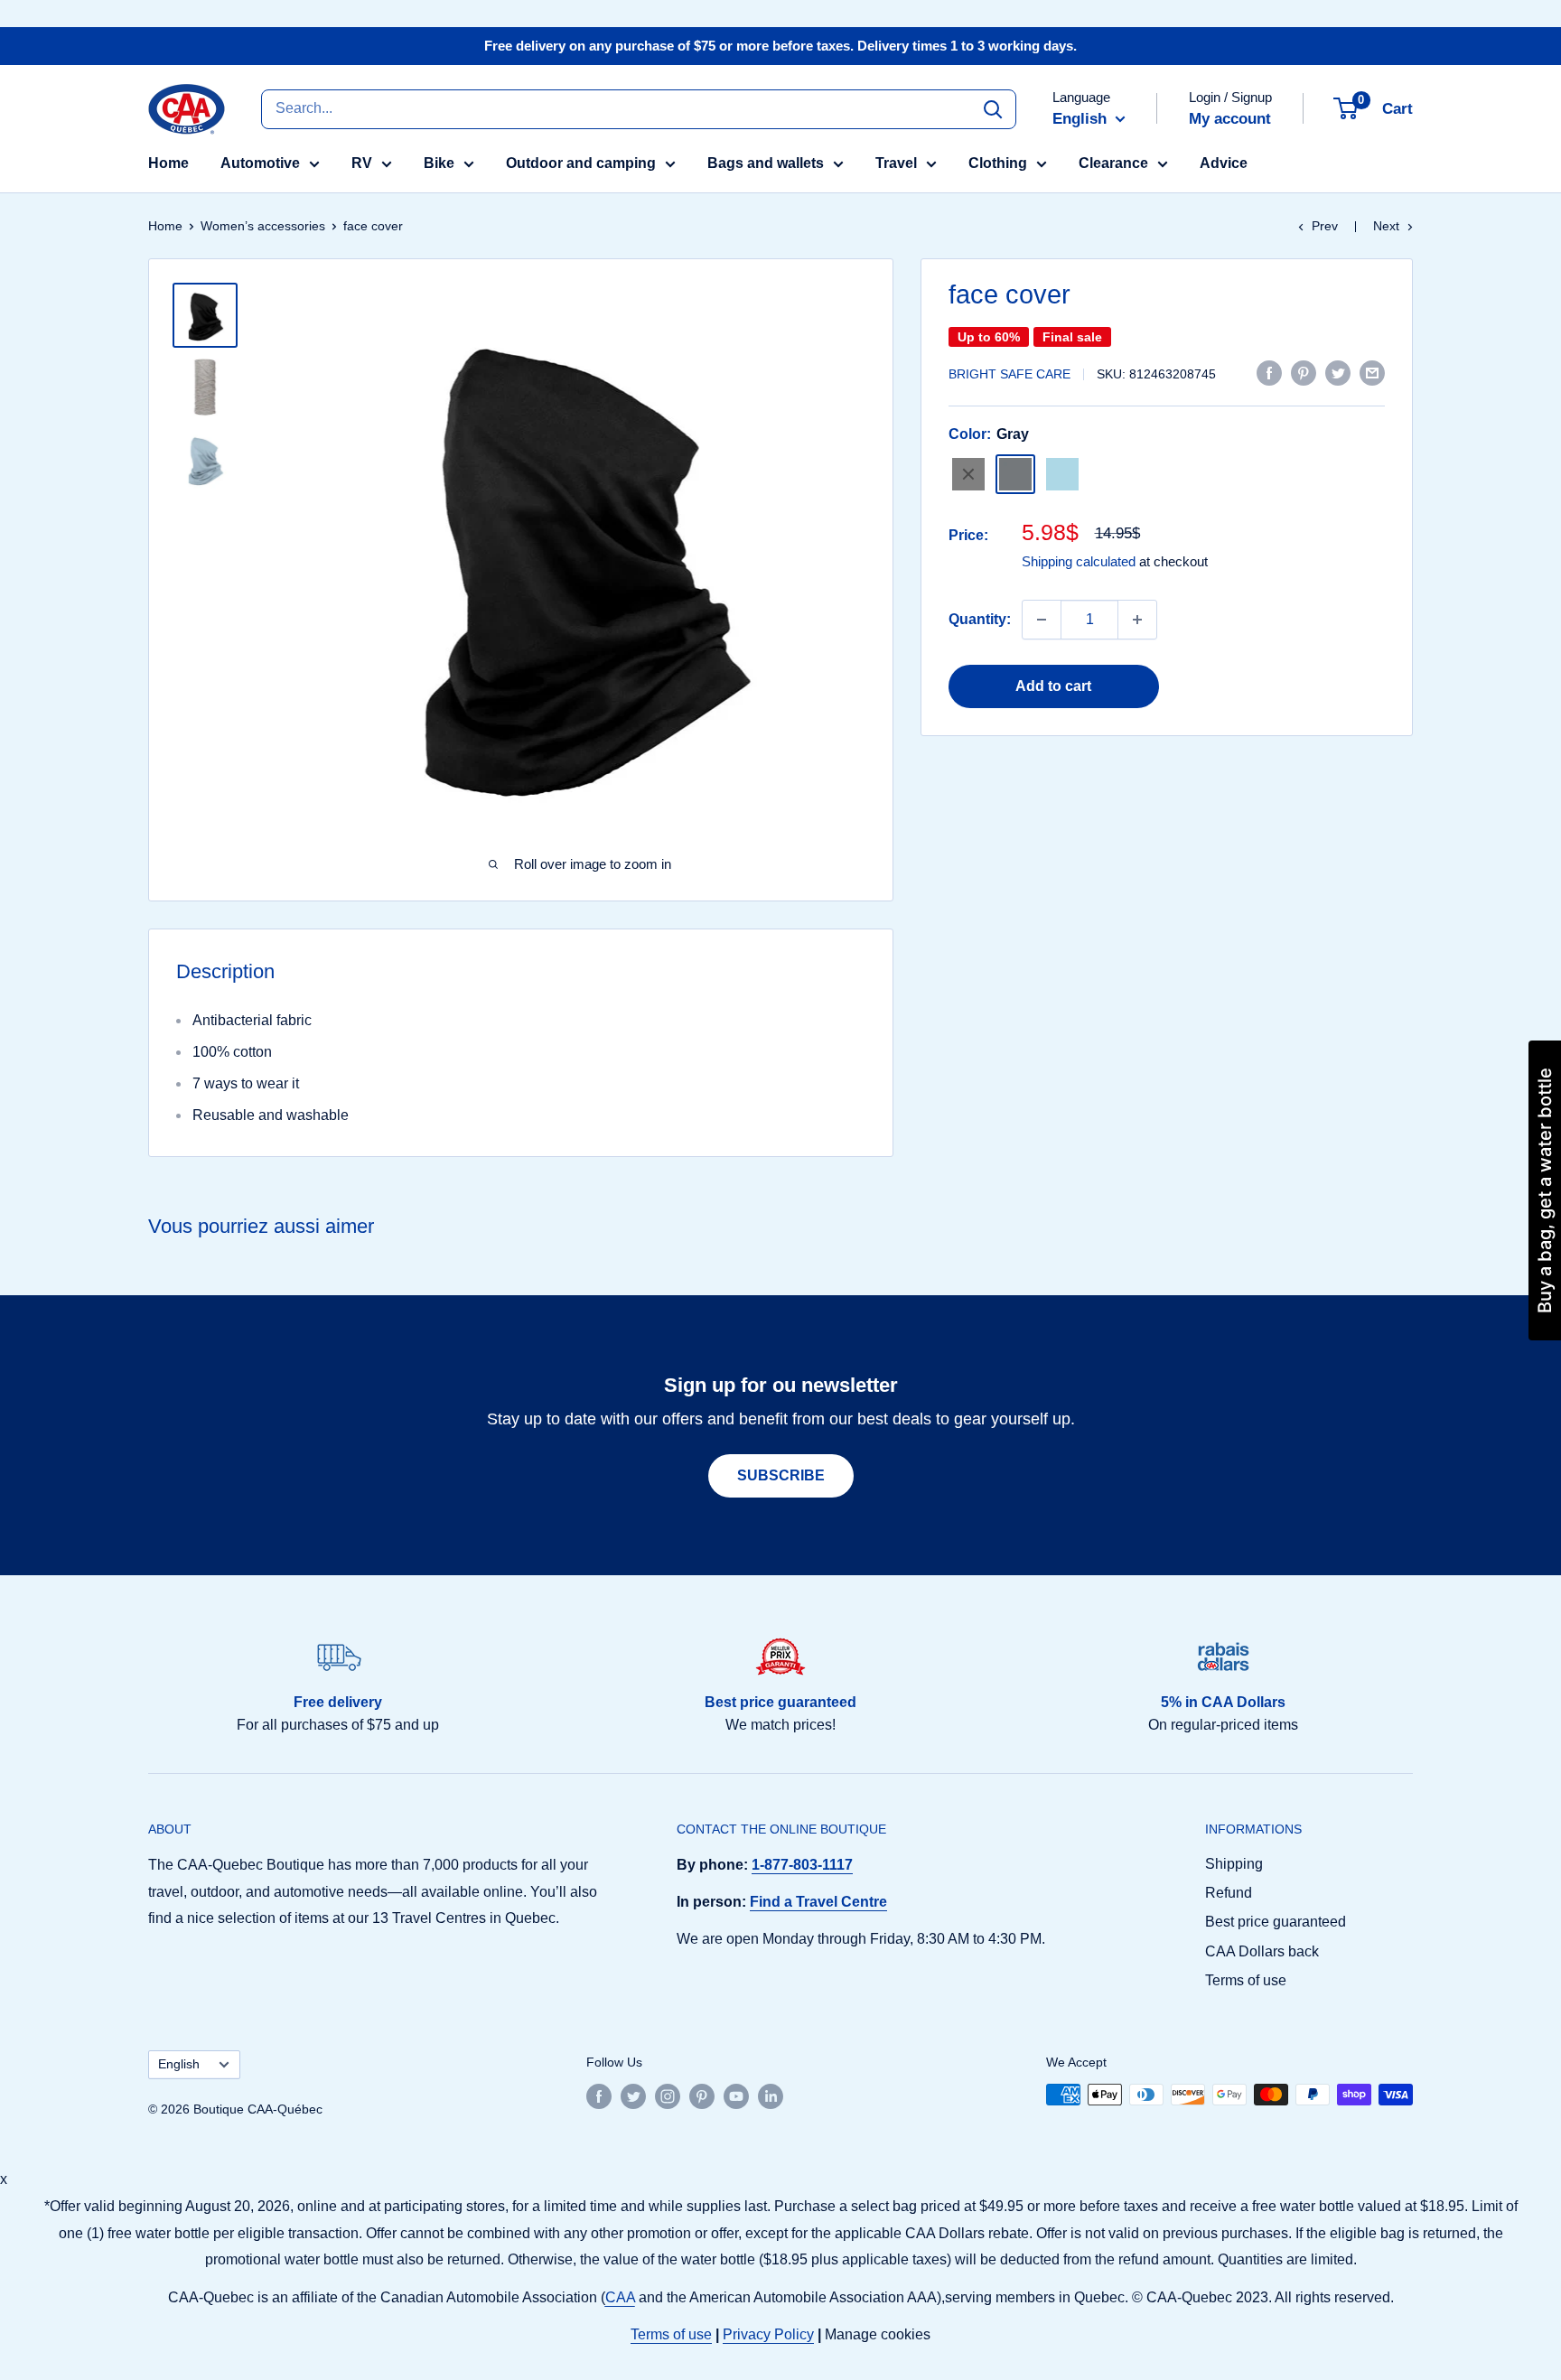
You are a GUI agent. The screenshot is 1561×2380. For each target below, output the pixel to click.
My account (1230, 119)
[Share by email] (1372, 372)
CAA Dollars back (1262, 1951)
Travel (896, 163)
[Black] (968, 474)
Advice (1224, 163)
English (179, 2064)
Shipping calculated (1079, 560)
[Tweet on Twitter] (1338, 372)
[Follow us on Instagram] (668, 2096)
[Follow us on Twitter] (633, 2096)
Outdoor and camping (581, 163)
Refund (1229, 1893)
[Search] (993, 108)
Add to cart (1053, 686)
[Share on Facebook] (1269, 372)
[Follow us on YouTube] (736, 2096)
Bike (439, 163)
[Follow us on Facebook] (599, 2096)
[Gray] (1015, 474)
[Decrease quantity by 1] (1042, 620)
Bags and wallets (766, 163)
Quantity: (980, 619)
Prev (1325, 226)
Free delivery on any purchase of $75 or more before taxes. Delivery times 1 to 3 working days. (780, 46)
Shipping (1234, 1864)
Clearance (1113, 163)
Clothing (998, 163)
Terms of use (1246, 1980)
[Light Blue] (1062, 474)
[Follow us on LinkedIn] (771, 2096)
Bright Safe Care (1010, 374)
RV (362, 163)
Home (168, 163)
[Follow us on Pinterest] (702, 2096)
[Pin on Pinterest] (1304, 372)
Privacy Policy (768, 2334)
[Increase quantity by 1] (1137, 620)
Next (1386, 226)
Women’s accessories (263, 226)
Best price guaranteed (1276, 1922)
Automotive (260, 163)
